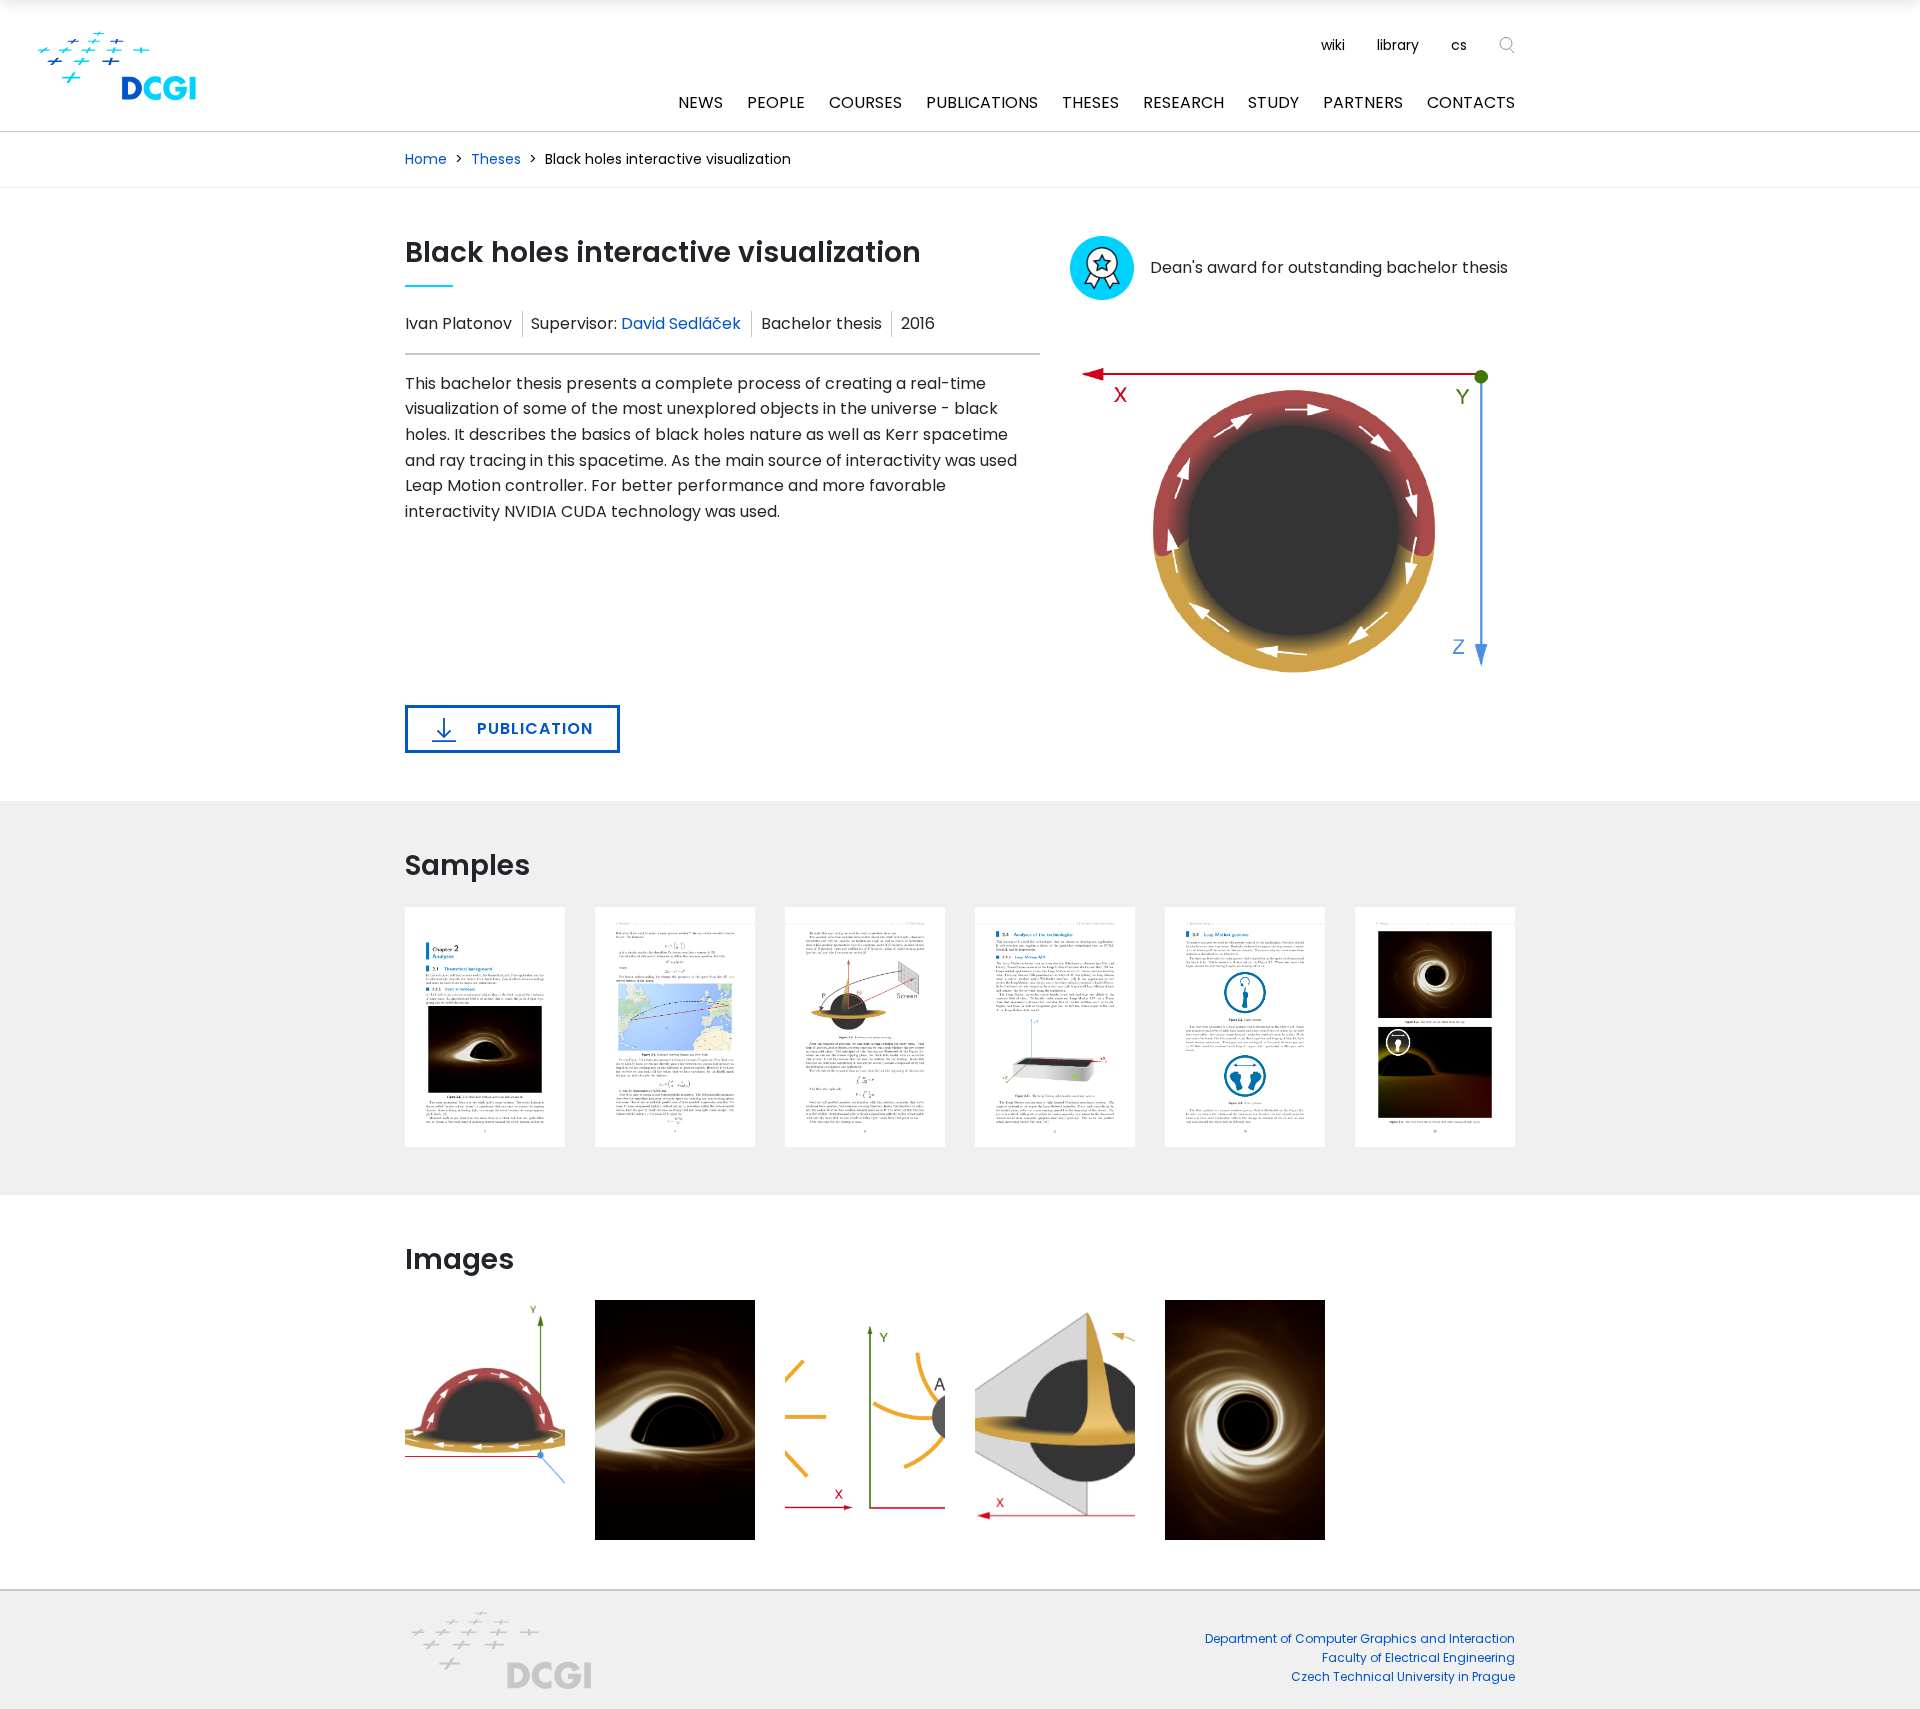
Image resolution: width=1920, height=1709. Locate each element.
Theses (1090, 102)
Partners (1363, 102)
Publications (982, 102)
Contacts (1471, 102)
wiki (1333, 45)
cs (1459, 45)
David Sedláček (681, 323)
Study (1273, 102)
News (700, 102)
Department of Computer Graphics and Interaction (1360, 1638)
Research (1183, 102)
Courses (865, 102)
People (776, 102)
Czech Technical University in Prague (1403, 1676)
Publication (532, 728)
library (1398, 45)
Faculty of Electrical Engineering (1418, 1657)
